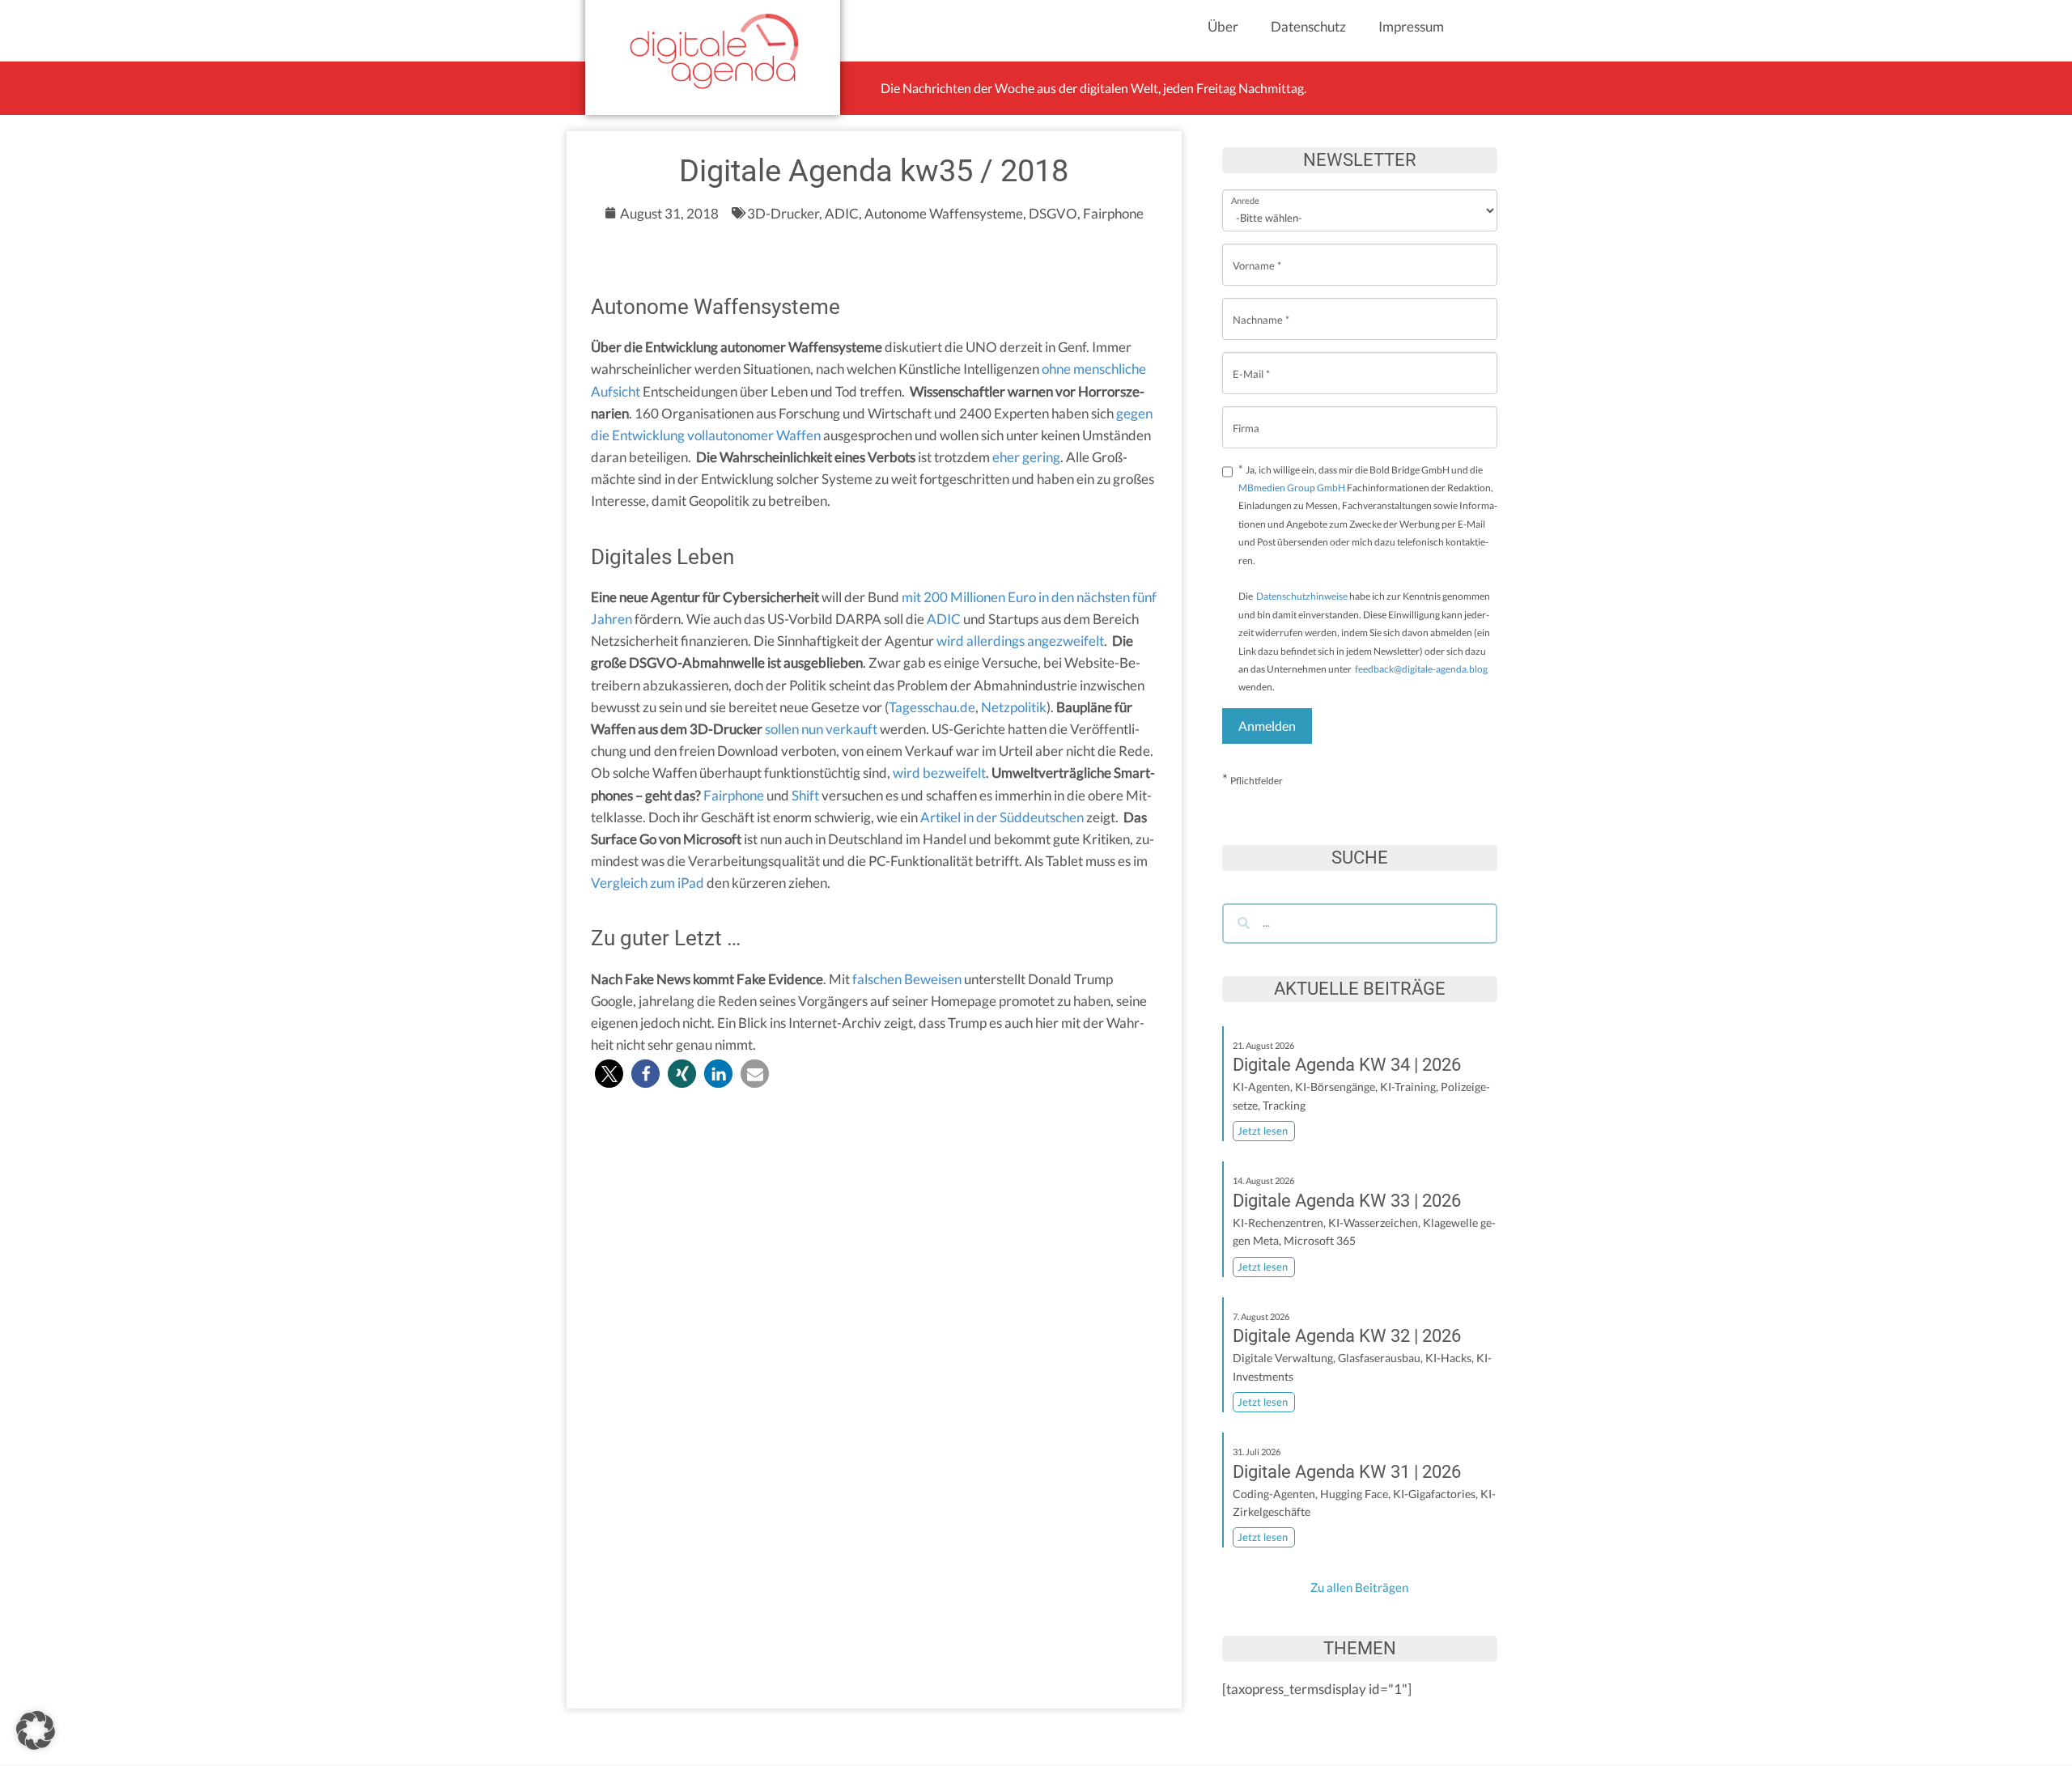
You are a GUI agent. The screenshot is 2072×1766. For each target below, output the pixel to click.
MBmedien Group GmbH (1292, 488)
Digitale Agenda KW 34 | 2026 (1347, 1065)
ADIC (944, 619)
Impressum (1411, 26)
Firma (1246, 416)
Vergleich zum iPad (647, 883)
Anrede (1245, 190)
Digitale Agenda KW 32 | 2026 (1347, 1336)
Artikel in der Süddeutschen (1002, 817)
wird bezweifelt (939, 773)
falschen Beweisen (907, 979)
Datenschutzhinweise (1302, 596)
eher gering (1026, 457)
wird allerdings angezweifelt (1020, 641)
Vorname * (1257, 253)
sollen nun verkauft (821, 729)
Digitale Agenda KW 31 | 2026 (1347, 1472)
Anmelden (1267, 726)
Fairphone (734, 795)
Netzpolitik (1014, 707)
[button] (609, 1074)
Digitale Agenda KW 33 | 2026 (1347, 1201)
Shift (805, 795)
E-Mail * (1251, 361)
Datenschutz (1308, 26)
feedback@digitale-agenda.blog (1420, 669)
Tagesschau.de (932, 707)
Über (1223, 26)
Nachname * (1261, 307)
